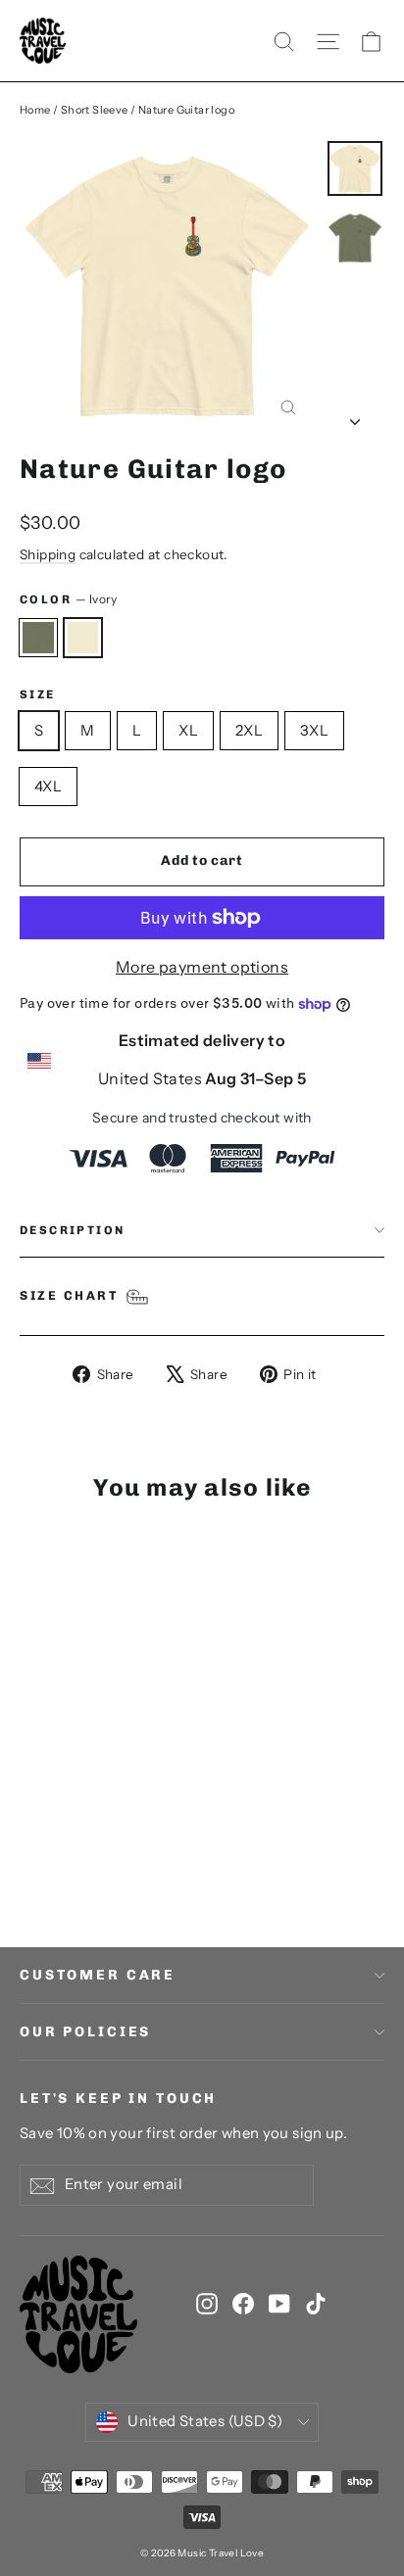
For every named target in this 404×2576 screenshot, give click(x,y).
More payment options (202, 967)
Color (69, 599)
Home (35, 110)
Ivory (83, 638)
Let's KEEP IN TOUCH (118, 2099)
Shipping (48, 554)
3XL (314, 730)
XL (188, 730)
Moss (38, 638)
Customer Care (98, 1975)
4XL (48, 786)
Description (72, 1230)
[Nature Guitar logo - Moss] (30, 1852)
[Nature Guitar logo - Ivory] (52, 1852)
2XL (249, 730)
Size (38, 694)
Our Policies (85, 2032)
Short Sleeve (95, 110)
